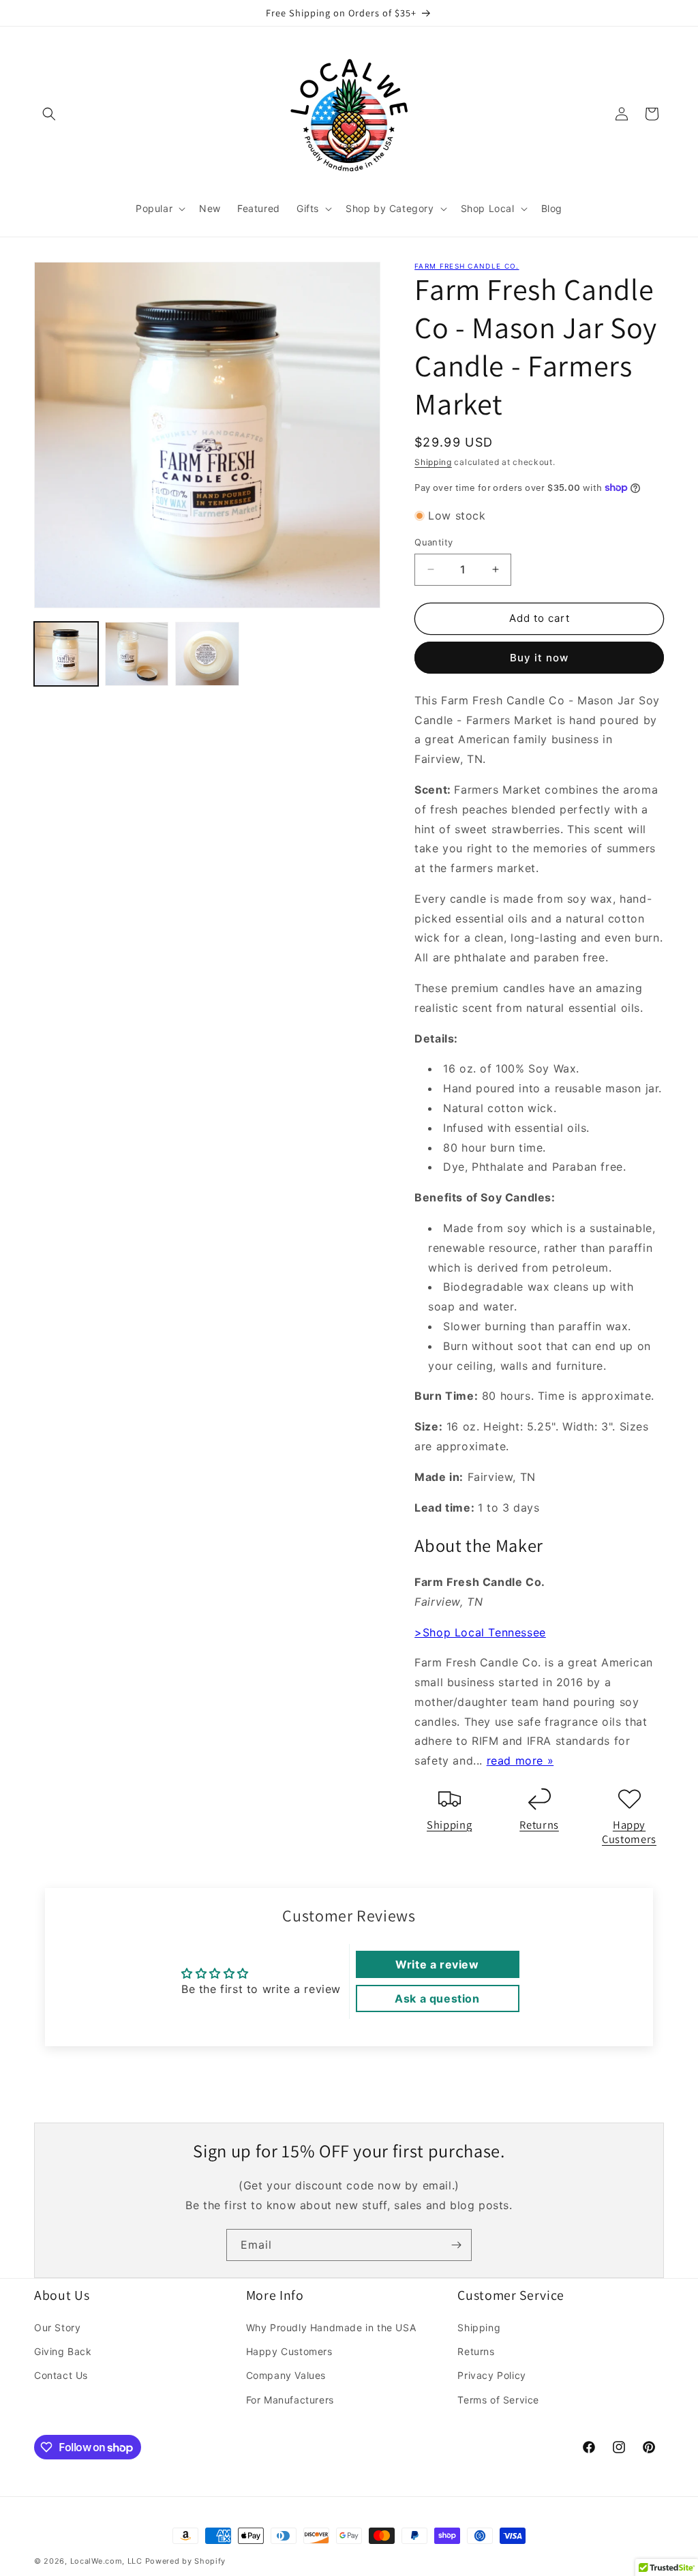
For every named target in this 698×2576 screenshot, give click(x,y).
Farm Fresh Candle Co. (467, 266)
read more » (520, 1761)
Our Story (57, 2327)
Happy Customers (629, 1832)
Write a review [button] (437, 1964)
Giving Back (63, 2351)
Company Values (286, 2375)
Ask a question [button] (437, 1998)
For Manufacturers (290, 2400)
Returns (539, 1825)
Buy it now (539, 658)
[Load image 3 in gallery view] (207, 654)
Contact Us (61, 2375)
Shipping (433, 462)
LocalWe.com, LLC (106, 2561)
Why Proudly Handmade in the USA (331, 2327)
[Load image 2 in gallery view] (137, 654)
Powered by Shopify (186, 2561)
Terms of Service (498, 2400)
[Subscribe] (456, 2245)
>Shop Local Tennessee (480, 1632)
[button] (49, 114)
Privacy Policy (491, 2375)
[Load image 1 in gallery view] (66, 654)
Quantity (434, 542)
